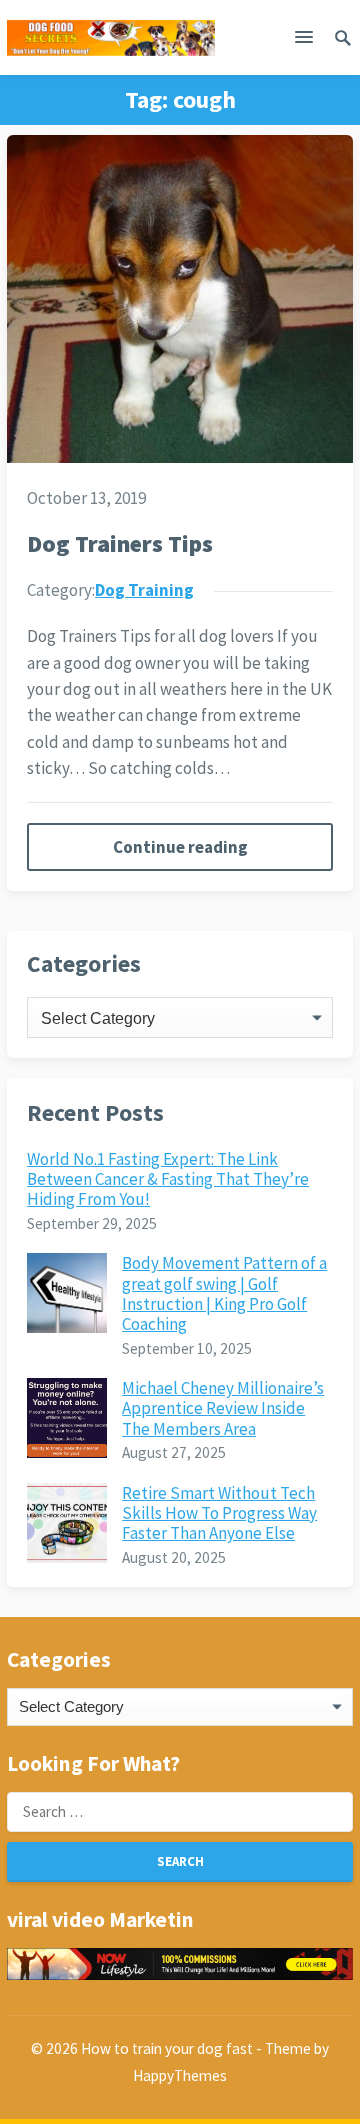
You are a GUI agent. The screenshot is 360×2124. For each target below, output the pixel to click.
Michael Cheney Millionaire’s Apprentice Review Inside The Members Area (223, 1408)
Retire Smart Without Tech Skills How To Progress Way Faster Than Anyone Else (219, 1513)
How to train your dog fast (167, 2048)
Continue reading (180, 847)
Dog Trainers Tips (120, 543)
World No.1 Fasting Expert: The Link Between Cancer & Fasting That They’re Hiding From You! (168, 1179)
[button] (304, 41)
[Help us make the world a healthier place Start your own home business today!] (180, 1964)
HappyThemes (180, 2075)
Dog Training (144, 590)
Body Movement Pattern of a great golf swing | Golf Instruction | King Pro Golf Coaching (224, 1293)
